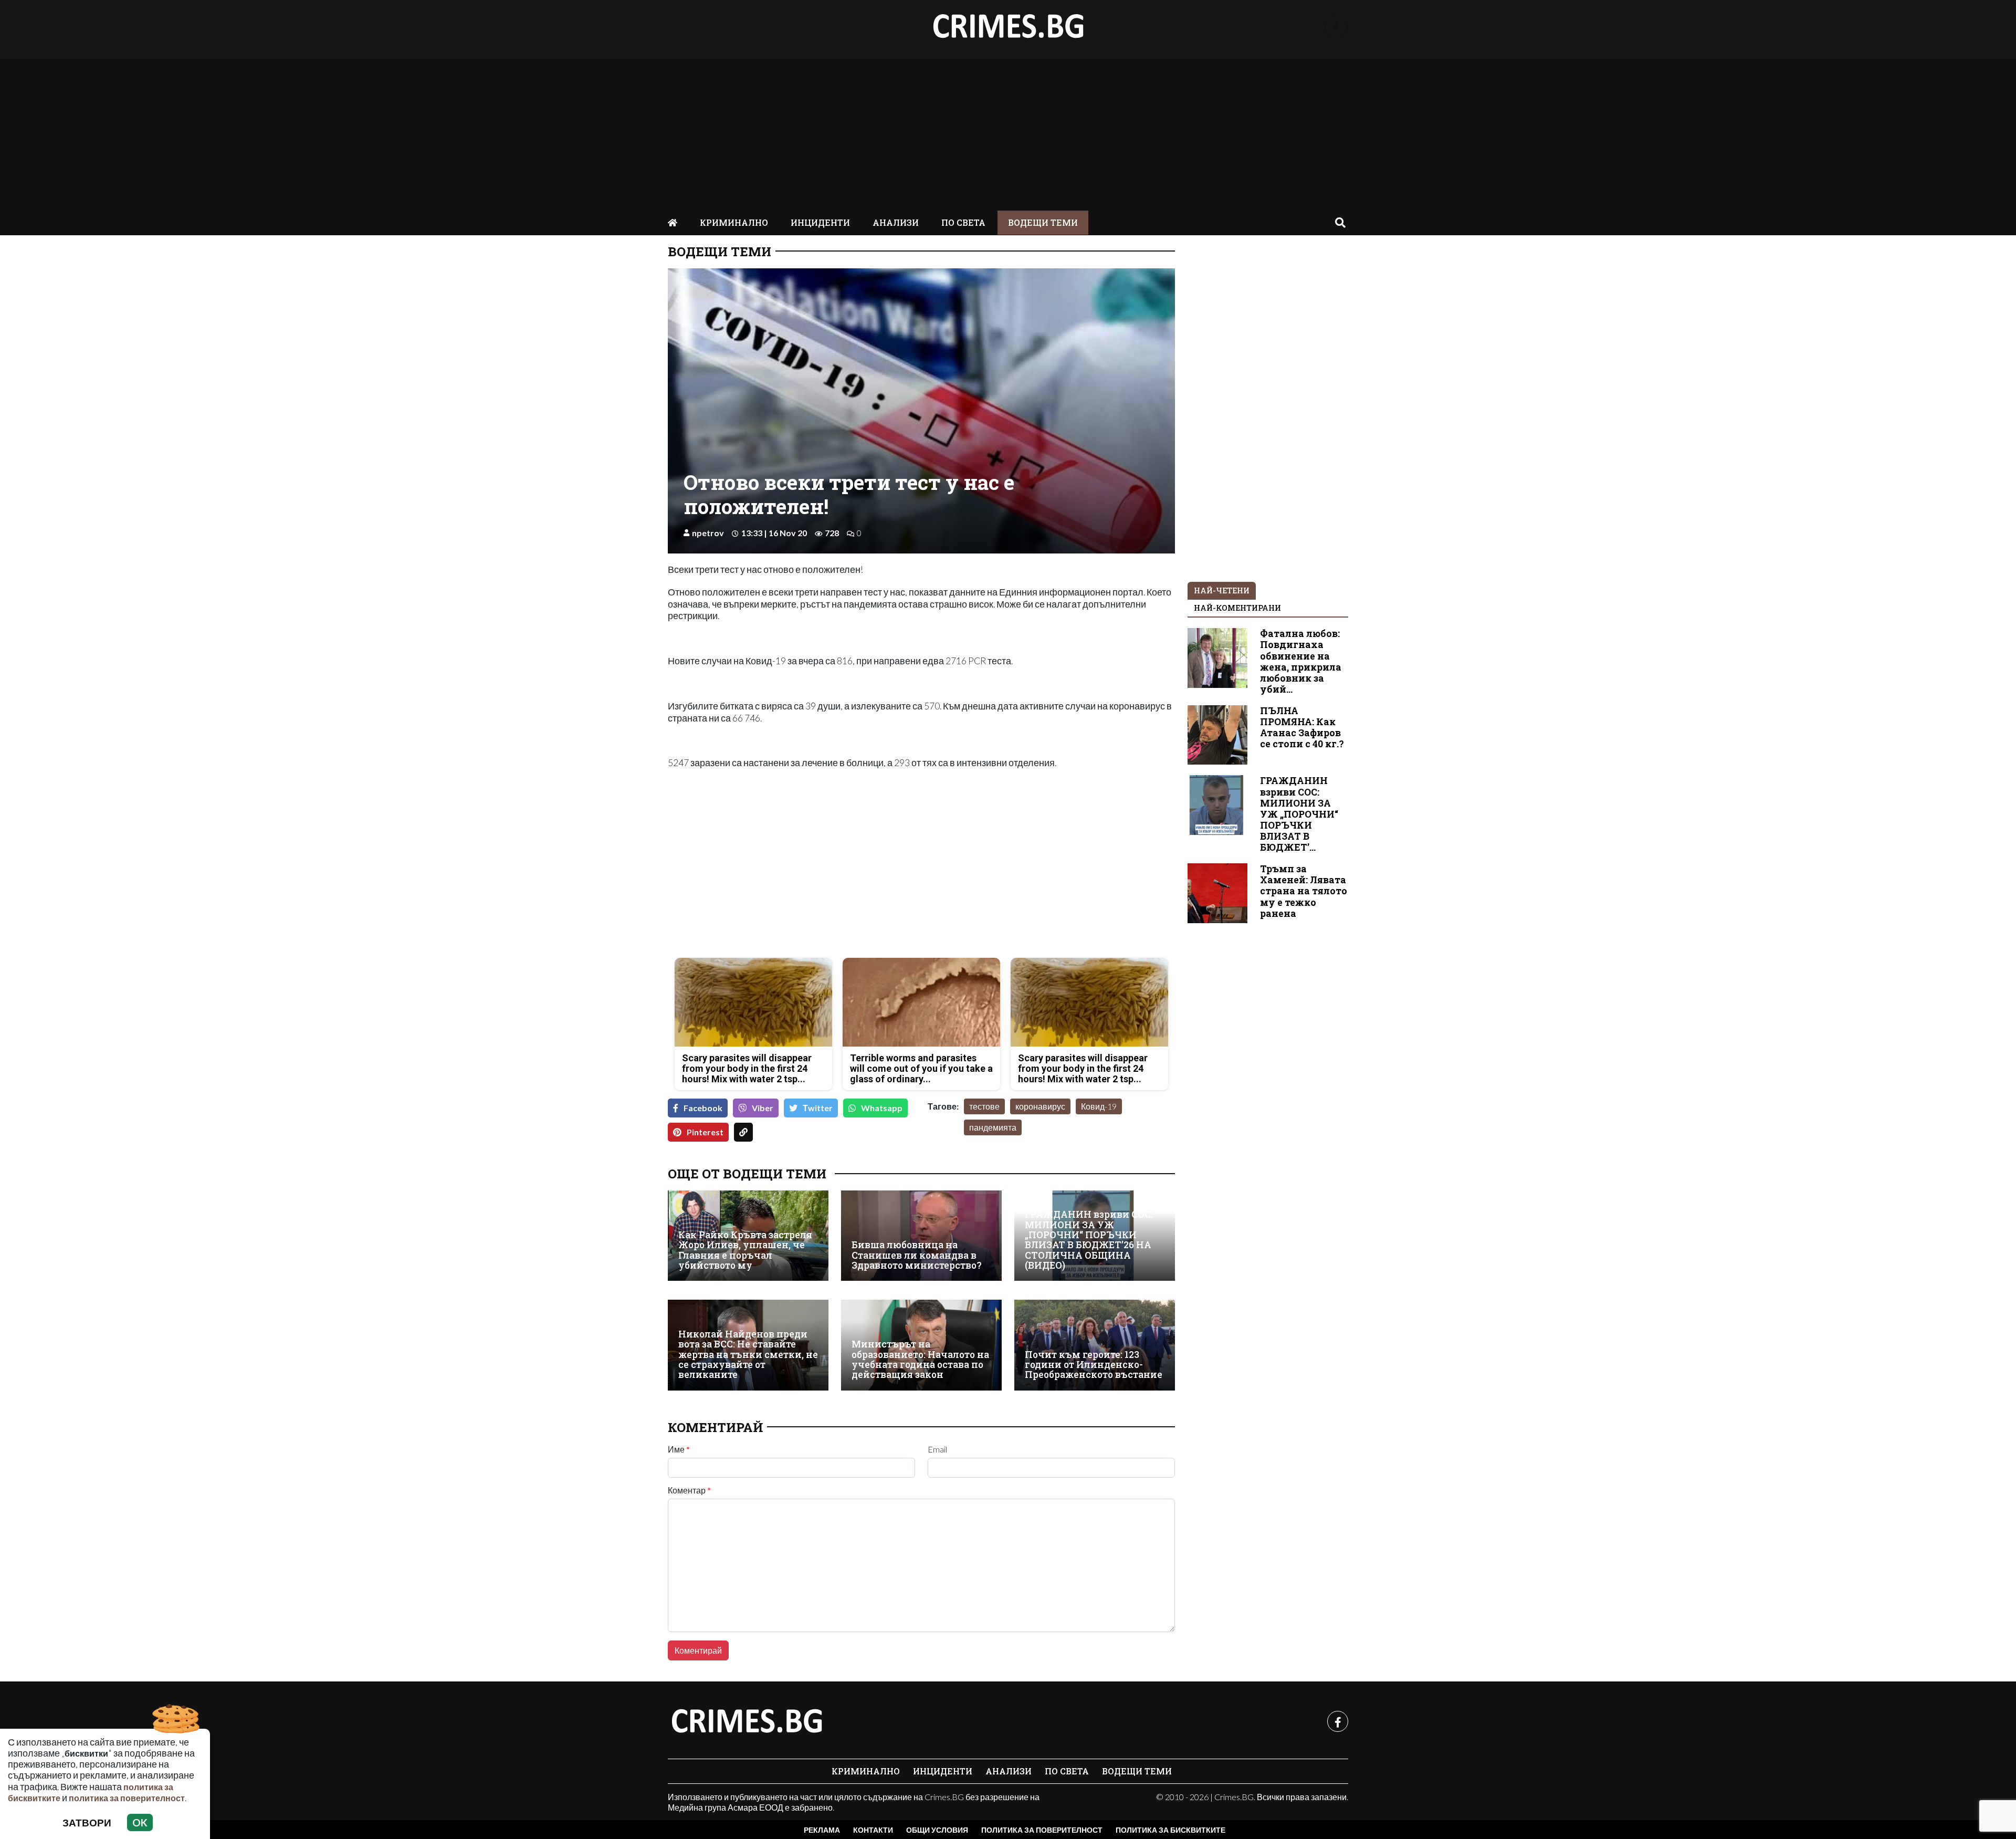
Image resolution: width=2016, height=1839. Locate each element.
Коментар (689, 1490)
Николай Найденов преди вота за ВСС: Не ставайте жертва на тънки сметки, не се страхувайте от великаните (748, 1355)
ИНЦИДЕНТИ (820, 222)
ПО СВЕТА (963, 222)
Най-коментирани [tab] (1237, 608)
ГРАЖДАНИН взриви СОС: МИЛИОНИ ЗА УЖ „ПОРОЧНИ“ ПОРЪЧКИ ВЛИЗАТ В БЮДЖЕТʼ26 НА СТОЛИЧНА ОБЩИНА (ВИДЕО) (1089, 1240)
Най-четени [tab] (1222, 591)
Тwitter (818, 1108)
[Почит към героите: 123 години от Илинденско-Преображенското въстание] (1095, 1345)
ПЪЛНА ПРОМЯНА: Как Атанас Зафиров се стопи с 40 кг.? (1302, 727)
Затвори (87, 1822)
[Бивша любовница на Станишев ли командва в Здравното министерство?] (921, 1236)
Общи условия (937, 1830)
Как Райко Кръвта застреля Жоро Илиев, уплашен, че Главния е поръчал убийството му (745, 1250)
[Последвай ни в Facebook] (1336, 27)
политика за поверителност (127, 1798)
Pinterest (705, 1132)
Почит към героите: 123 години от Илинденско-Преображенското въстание (1094, 1365)
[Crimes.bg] (747, 1721)
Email (937, 1449)
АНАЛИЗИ (896, 222)
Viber (763, 1108)
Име (679, 1449)
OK (140, 1822)
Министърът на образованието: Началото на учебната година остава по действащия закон (920, 1359)
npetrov (708, 533)
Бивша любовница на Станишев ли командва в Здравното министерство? (917, 1255)
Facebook (703, 1108)
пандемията (993, 1127)
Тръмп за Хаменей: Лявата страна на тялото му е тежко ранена (1304, 891)
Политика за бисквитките (1170, 1830)
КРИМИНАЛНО (734, 222)
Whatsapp (882, 1108)
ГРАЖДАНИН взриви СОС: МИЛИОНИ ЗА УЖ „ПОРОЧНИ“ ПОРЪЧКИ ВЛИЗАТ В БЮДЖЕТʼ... (1299, 814)
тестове (984, 1106)
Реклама (822, 1830)
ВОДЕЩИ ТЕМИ (1043, 222)
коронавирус (1040, 1106)
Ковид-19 (1099, 1106)
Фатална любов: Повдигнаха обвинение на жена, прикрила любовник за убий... (1301, 661)
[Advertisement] (1008, 132)
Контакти (873, 1830)
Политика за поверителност (1042, 1830)
